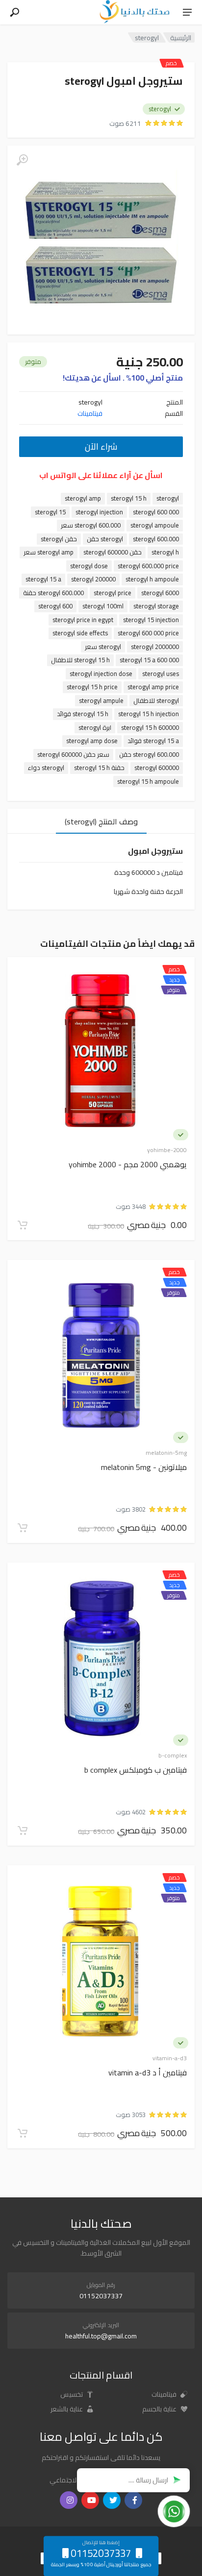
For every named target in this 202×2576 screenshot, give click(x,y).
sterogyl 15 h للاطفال (80, 660)
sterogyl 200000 (93, 579)
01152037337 (101, 2296)
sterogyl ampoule (155, 525)
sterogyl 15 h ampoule (148, 782)
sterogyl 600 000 (156, 512)
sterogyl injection (99, 512)
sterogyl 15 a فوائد (153, 741)
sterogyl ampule (101, 701)
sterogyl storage (156, 606)
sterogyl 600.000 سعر (91, 525)
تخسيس (72, 2394)
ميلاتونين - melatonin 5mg (144, 1468)
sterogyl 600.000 (156, 539)
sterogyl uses (161, 674)
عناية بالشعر (67, 2409)
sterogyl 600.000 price (148, 566)
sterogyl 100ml (103, 606)
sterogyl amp (83, 498)
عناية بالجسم (160, 2409)
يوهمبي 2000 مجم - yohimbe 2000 (128, 1165)
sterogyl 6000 (160, 593)
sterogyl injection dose (101, 674)
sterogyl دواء (46, 768)
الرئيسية (181, 37)
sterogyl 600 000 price (148, 633)
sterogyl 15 (50, 512)
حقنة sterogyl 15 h (99, 768)
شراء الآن (101, 446)
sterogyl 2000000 (155, 647)
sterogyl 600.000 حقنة (53, 593)
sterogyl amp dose (92, 741)
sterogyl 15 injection (151, 620)
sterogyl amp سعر (49, 552)
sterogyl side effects (80, 633)
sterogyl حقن (105, 539)
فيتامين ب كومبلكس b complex (136, 1770)
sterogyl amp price (153, 687)
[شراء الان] (23, 1225)
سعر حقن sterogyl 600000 (73, 755)
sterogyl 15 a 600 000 (149, 660)
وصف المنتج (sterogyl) (101, 821)
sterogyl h (165, 552)
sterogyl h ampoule (152, 579)
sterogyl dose (89, 566)
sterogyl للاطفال (156, 701)
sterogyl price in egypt (83, 620)
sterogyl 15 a (43, 579)
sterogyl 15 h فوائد (83, 714)
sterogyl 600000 (157, 768)
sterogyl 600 (55, 606)
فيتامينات (90, 413)
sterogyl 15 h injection (149, 714)
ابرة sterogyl (95, 728)
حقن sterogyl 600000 (113, 552)
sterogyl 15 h (129, 498)
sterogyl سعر (103, 647)
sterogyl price (113, 593)
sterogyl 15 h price (92, 687)
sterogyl (168, 498)
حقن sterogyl (59, 539)
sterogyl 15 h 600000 (150, 728)
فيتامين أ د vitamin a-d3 (148, 2073)
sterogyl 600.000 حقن (149, 755)
